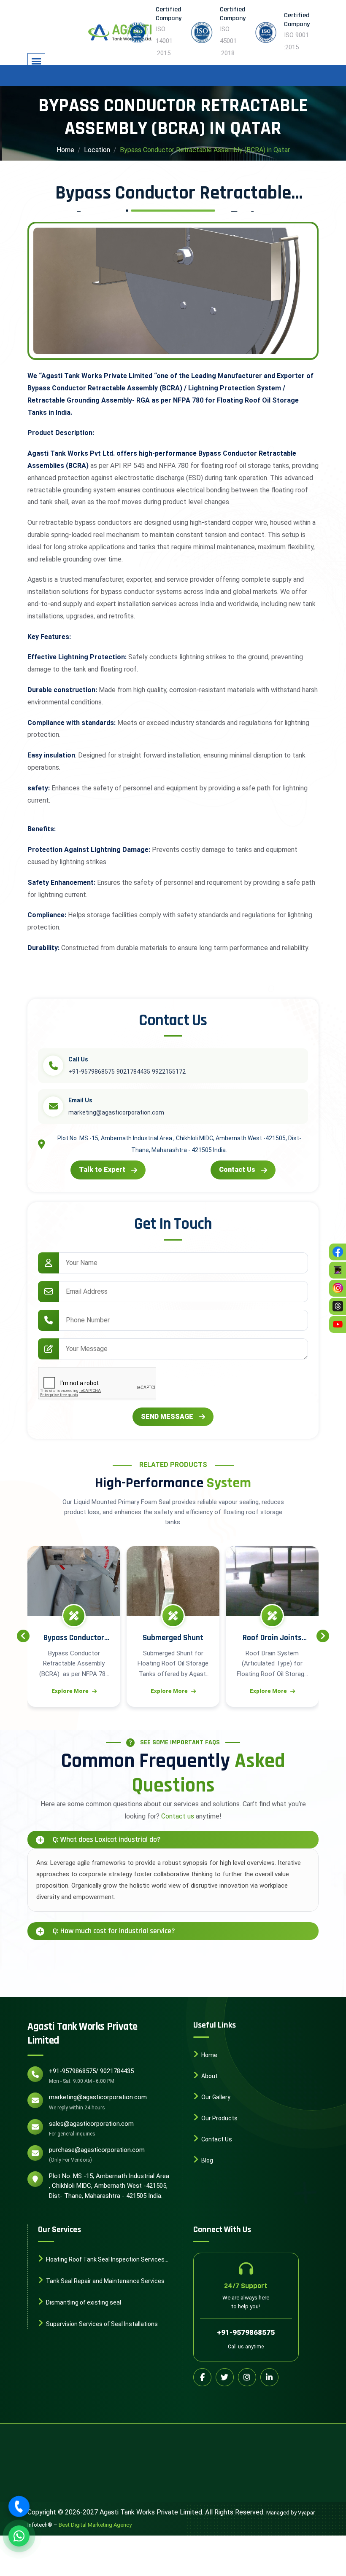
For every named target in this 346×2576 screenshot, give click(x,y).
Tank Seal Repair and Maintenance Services (105, 2281)
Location (97, 150)
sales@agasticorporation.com (91, 2124)
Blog (207, 2160)
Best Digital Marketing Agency (95, 2525)
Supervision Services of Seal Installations (101, 2324)
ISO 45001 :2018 (228, 41)
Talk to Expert (102, 1170)
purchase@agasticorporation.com (97, 2150)
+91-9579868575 (246, 2332)
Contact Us (237, 1170)
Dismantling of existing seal (83, 2302)
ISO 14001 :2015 (164, 41)
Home (65, 150)
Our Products (219, 2118)
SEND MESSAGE (167, 1417)
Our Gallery (215, 2097)
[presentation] (23, 1636)
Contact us (178, 1816)
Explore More (70, 1691)
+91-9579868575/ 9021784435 (91, 2071)
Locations (214, 2181)
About (209, 2076)
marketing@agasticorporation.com (98, 2097)
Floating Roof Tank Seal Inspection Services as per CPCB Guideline (101, 2260)
